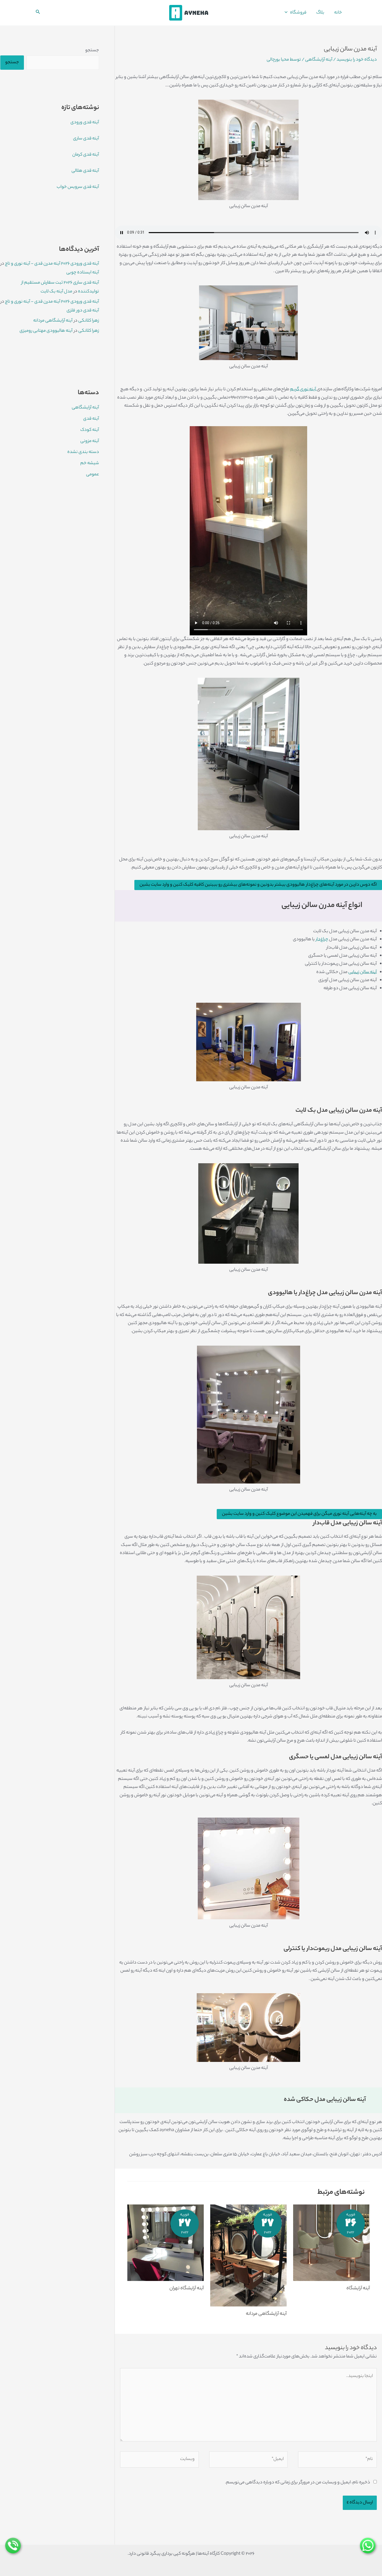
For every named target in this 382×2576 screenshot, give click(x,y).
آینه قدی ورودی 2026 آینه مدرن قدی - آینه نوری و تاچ (52, 264)
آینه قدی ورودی (85, 123)
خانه (338, 13)
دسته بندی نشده (83, 452)
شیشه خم (90, 463)
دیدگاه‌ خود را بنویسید (357, 60)
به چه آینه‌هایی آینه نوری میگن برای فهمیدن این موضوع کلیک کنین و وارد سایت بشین (299, 1514)
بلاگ (320, 13)
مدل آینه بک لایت (56, 292)
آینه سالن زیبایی (363, 972)
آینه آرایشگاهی (319, 60)
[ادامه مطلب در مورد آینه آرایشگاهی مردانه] (248, 2255)
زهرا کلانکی (89, 321)
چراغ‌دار (322, 939)
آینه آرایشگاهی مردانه (266, 2314)
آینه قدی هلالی (85, 171)
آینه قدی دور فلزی (83, 311)
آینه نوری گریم (303, 389)
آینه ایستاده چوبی (83, 273)
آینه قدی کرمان (86, 155)
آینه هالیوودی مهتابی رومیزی (46, 331)
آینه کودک (90, 430)
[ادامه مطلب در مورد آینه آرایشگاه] (331, 2243)
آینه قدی (91, 419)
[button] (287, 13)
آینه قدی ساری (86, 139)
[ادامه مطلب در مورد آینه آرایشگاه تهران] (166, 2243)
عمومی (93, 475)
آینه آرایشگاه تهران (187, 2289)
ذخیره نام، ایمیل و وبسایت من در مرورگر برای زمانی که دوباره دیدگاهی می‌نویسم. (298, 2483)
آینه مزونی (90, 441)
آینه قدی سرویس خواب (78, 187)
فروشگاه (298, 13)
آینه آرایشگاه (358, 2289)
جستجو (92, 50)
